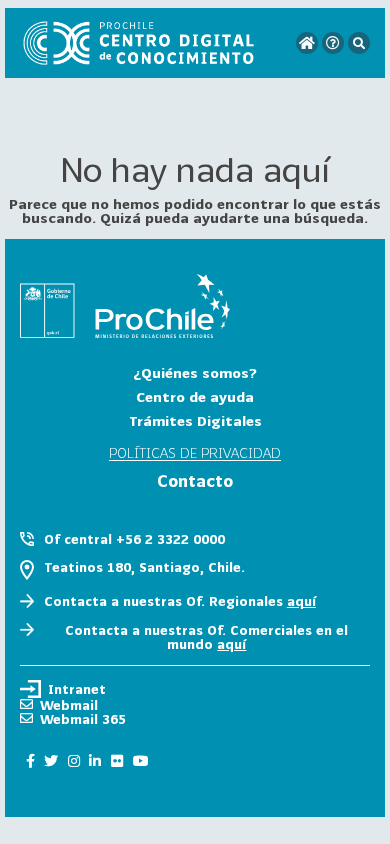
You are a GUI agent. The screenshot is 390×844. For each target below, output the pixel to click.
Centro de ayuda (195, 396)
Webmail (69, 705)
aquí (301, 601)
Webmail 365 (83, 719)
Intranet (77, 689)
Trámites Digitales (195, 420)
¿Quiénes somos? (195, 372)
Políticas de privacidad (195, 453)
